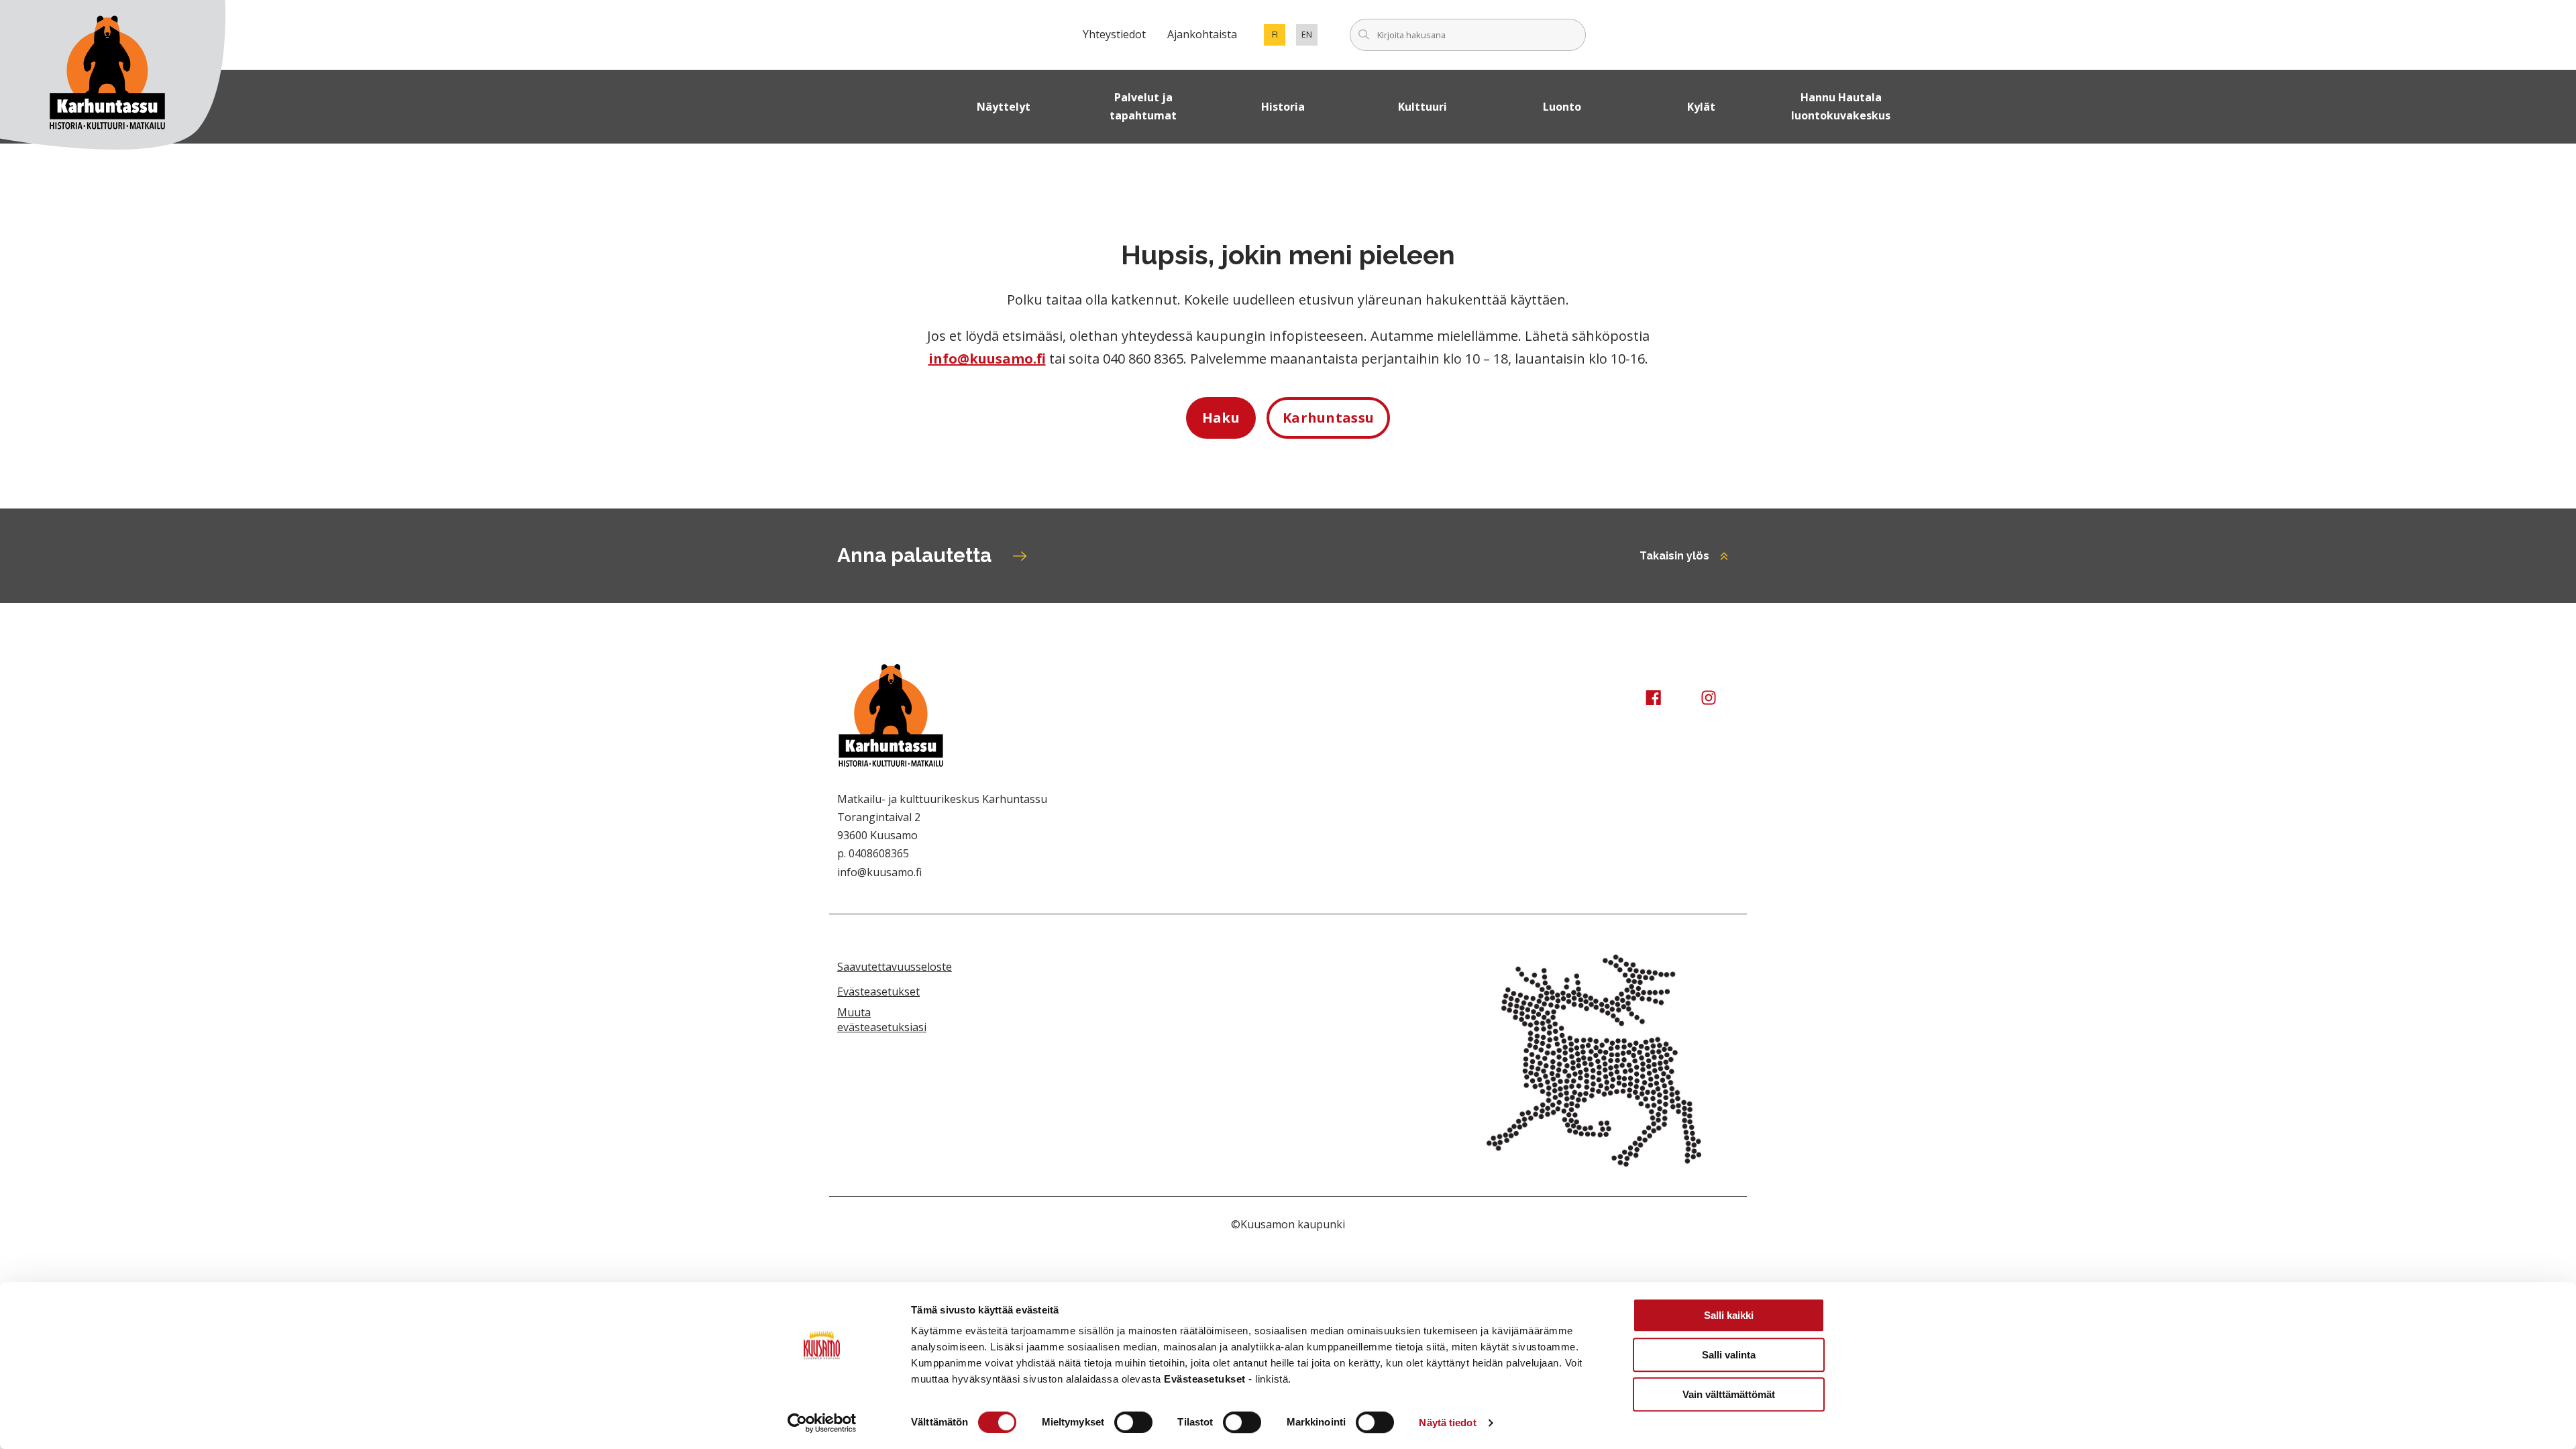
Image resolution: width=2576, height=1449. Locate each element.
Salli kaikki (1729, 1315)
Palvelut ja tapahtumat (1143, 106)
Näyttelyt (1004, 107)
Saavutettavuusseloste (895, 967)
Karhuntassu (1328, 418)
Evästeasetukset (878, 991)
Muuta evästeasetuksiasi (882, 1020)
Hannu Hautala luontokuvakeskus (1841, 106)
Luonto (1562, 107)
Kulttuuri (1423, 107)
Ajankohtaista (1202, 34)
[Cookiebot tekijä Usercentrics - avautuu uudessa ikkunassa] (822, 1423)
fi (1279, 37)
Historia (1283, 107)
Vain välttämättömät (1729, 1394)
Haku (1221, 418)
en (1309, 37)
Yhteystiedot (1114, 34)
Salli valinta (1729, 1355)
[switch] (1133, 1422)
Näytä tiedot (1447, 1423)
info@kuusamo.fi (987, 359)
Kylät (1701, 107)
